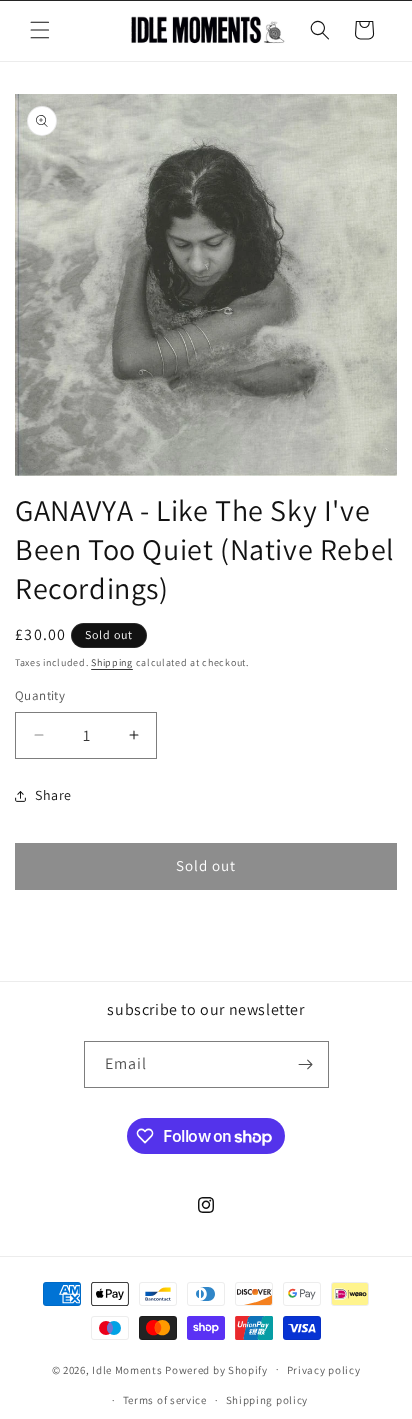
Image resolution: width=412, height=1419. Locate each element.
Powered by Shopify (216, 1369)
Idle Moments (127, 1369)
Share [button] (53, 795)
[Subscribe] (306, 1064)
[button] (40, 30)
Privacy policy (324, 1370)
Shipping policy (267, 1400)
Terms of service (165, 1400)
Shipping (112, 662)
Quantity (40, 695)
